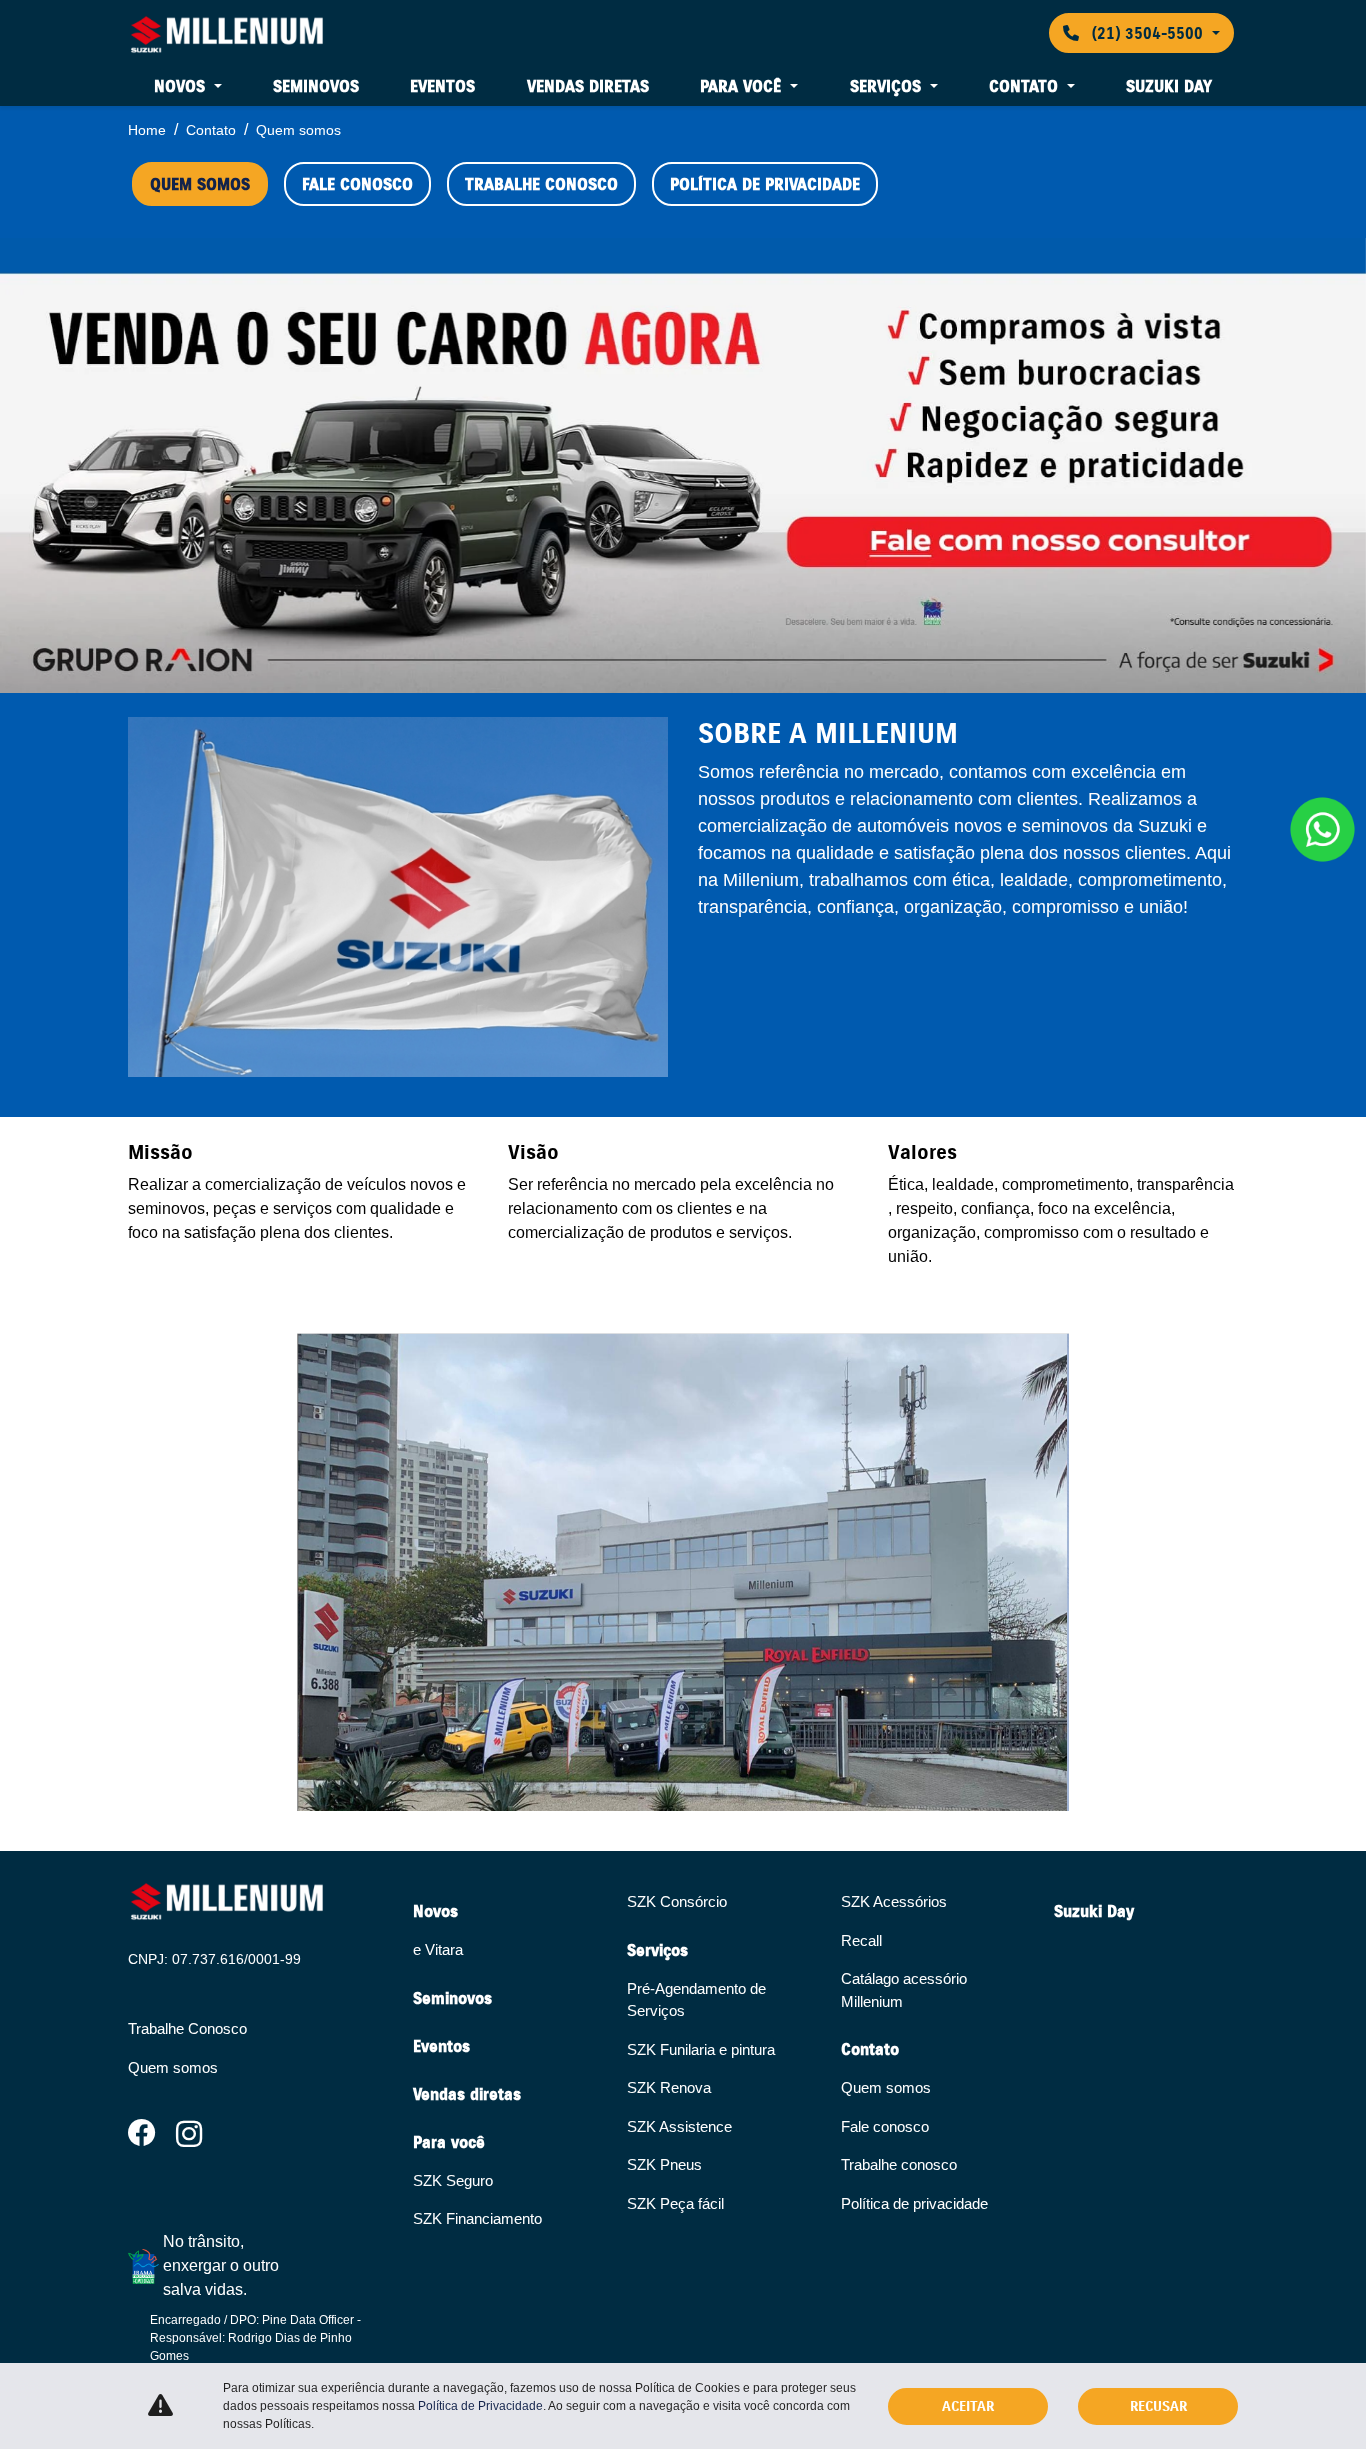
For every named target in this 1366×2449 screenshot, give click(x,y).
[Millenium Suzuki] (227, 33)
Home (147, 130)
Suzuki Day (1169, 86)
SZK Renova (669, 2087)
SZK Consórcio (677, 1901)
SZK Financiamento (477, 2218)
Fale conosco (885, 2126)
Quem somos (173, 2067)
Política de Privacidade (480, 2406)
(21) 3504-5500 (1147, 33)
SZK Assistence (679, 2126)
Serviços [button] (888, 86)
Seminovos (316, 86)
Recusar (1158, 2406)
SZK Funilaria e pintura (701, 2049)
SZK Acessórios (894, 1901)
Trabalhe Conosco (187, 2028)
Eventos (442, 86)
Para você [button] (743, 86)
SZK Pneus (664, 2164)
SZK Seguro (453, 2180)
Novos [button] (182, 86)
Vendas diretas (588, 86)
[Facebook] (152, 2135)
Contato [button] (1026, 86)
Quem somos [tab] (200, 184)
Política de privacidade (914, 2203)
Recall (861, 1940)
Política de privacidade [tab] (765, 184)
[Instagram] (200, 2135)
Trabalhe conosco (899, 2164)
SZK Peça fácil (675, 2203)
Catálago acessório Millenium (904, 1990)
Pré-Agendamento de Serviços (696, 2000)
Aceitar (968, 2406)
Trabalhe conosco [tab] (541, 184)
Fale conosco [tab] (357, 184)
